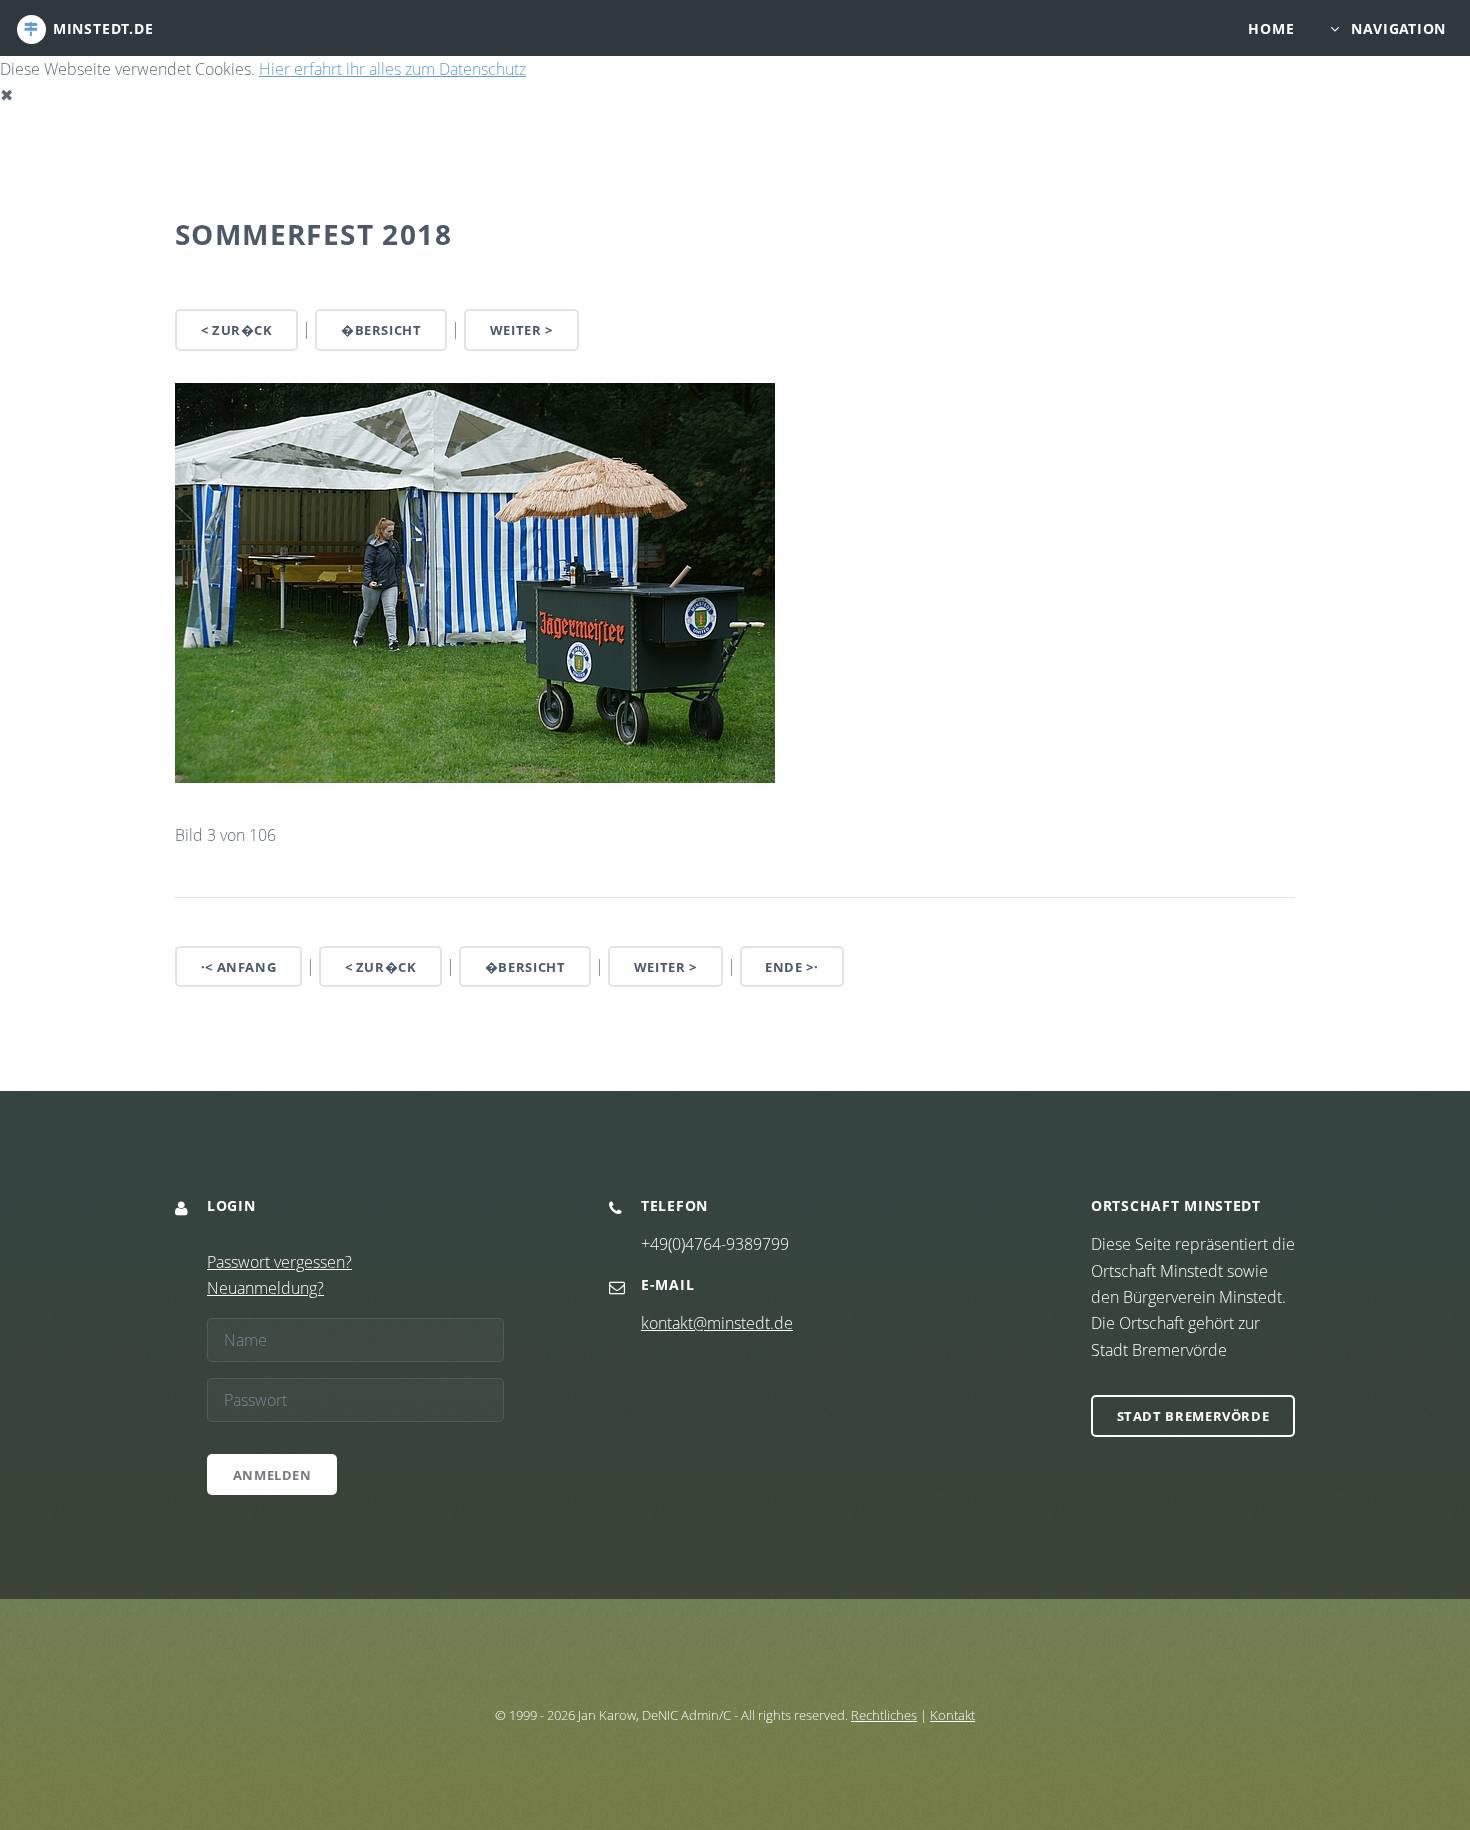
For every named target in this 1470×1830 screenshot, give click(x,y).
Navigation (1398, 28)
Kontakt (952, 1715)
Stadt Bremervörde (1193, 1416)
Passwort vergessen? (279, 1262)
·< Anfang (239, 967)
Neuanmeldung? (265, 1288)
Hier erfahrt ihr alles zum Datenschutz (392, 69)
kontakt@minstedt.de (717, 1323)
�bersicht (381, 330)
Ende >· (791, 967)
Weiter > (521, 330)
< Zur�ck (237, 330)
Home (1271, 28)
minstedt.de (103, 28)
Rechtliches (884, 1715)
